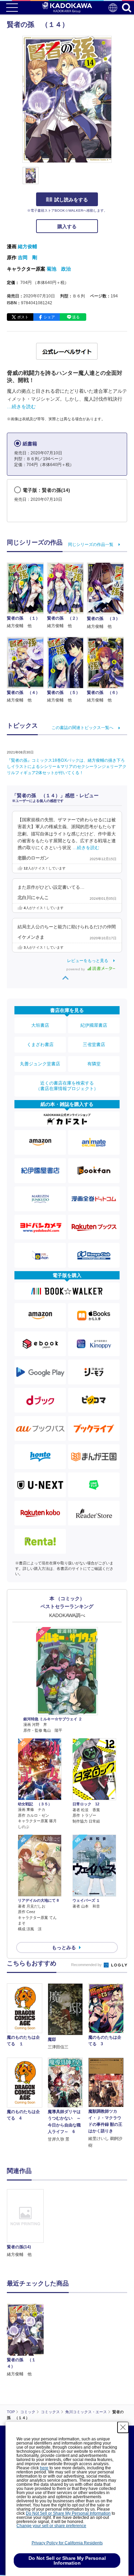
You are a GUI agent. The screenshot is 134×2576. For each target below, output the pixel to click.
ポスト (23, 317)
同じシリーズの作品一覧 (91, 545)
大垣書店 (40, 1025)
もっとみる (64, 1947)
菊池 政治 (59, 269)
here (44, 2468)
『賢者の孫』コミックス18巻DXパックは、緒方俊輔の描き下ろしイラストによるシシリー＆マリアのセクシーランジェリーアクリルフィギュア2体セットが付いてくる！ (67, 767)
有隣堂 (94, 1064)
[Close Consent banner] (123, 2427)
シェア (49, 317)
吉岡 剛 (27, 257)
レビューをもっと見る (88, 961)
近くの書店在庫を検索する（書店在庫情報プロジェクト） (67, 1086)
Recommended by (87, 1965)
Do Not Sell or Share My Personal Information (68, 2513)
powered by (76, 969)
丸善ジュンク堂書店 (40, 1064)
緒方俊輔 (27, 246)
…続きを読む (21, 407)
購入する (67, 226)
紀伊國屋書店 (94, 1025)
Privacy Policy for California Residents (67, 2543)
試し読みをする (71, 200)
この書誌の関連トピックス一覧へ (82, 728)
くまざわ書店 (40, 1044)
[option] (27, 2224)
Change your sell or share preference (51, 2526)
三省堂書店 (94, 1044)
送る (76, 317)
